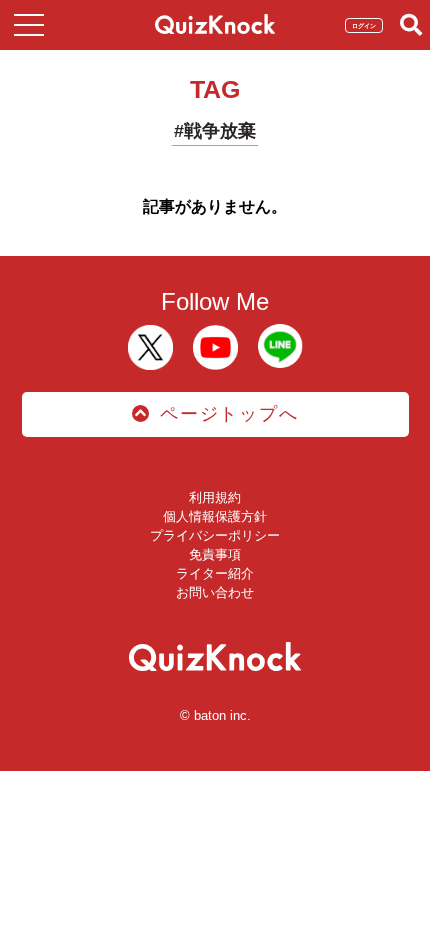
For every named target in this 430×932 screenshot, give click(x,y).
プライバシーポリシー (215, 535)
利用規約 (215, 497)
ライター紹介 (215, 573)
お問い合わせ (215, 592)
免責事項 (215, 554)
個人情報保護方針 (215, 516)
